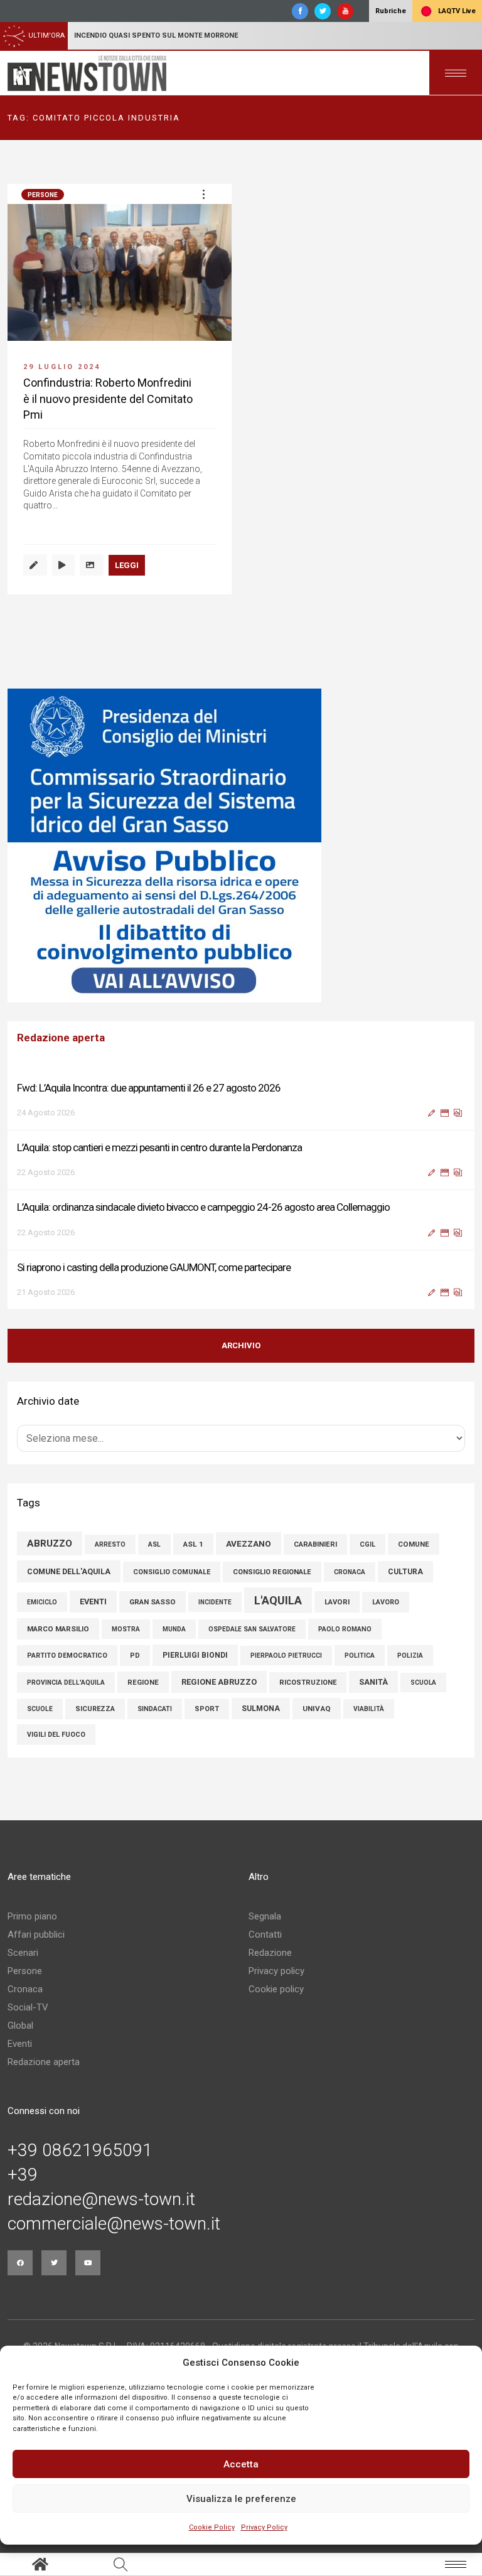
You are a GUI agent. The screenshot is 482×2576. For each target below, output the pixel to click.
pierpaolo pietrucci (286, 1656)
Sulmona (261, 1709)
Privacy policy (276, 1971)
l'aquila (278, 1600)
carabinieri (315, 1544)
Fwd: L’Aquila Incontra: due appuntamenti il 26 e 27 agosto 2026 (149, 1088)
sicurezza (95, 1709)
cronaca (350, 1572)
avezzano (249, 1543)
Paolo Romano (345, 1629)
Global (20, 2026)
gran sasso (153, 1602)
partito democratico (67, 1656)
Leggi (127, 565)
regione (143, 1682)
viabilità (369, 1709)
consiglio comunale (172, 1572)
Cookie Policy (212, 2527)
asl (154, 1544)
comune (414, 1544)
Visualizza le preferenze (241, 2499)
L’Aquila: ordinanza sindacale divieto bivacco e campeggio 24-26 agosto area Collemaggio (203, 1207)
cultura (405, 1572)
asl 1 (193, 1544)
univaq (317, 1709)
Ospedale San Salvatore (252, 1629)
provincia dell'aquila (66, 1682)
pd (135, 1656)
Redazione (270, 1953)
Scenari (23, 1953)
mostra (126, 1629)
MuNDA (174, 1629)
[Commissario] (241, 845)
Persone (43, 195)
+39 (23, 2175)
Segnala (265, 1916)
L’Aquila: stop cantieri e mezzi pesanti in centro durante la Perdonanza (159, 1147)
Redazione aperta (44, 2062)
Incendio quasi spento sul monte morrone (156, 35)
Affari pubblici (36, 1935)
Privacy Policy (264, 2527)
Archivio (241, 1345)
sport (207, 1709)
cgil (367, 1544)
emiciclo (42, 1602)
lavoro (386, 1602)
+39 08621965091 (80, 2150)
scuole (40, 1709)
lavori (337, 1602)
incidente (215, 1602)
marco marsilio (58, 1629)
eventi (93, 1602)
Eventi (20, 2044)
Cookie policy (276, 1989)
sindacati (155, 1709)
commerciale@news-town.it (114, 2224)
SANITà (373, 1682)
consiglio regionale (272, 1572)
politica (360, 1656)
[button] (203, 194)
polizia (410, 1656)
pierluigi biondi (195, 1655)
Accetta (241, 2464)
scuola (423, 1682)
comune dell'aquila (69, 1571)
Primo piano (32, 1916)
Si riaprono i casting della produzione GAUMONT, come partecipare (154, 1267)
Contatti (265, 1935)
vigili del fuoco (56, 1735)
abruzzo (50, 1543)
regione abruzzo (219, 1682)
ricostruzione (308, 1682)
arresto (110, 1544)
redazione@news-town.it (101, 2199)
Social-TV (28, 2007)
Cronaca (25, 1989)
